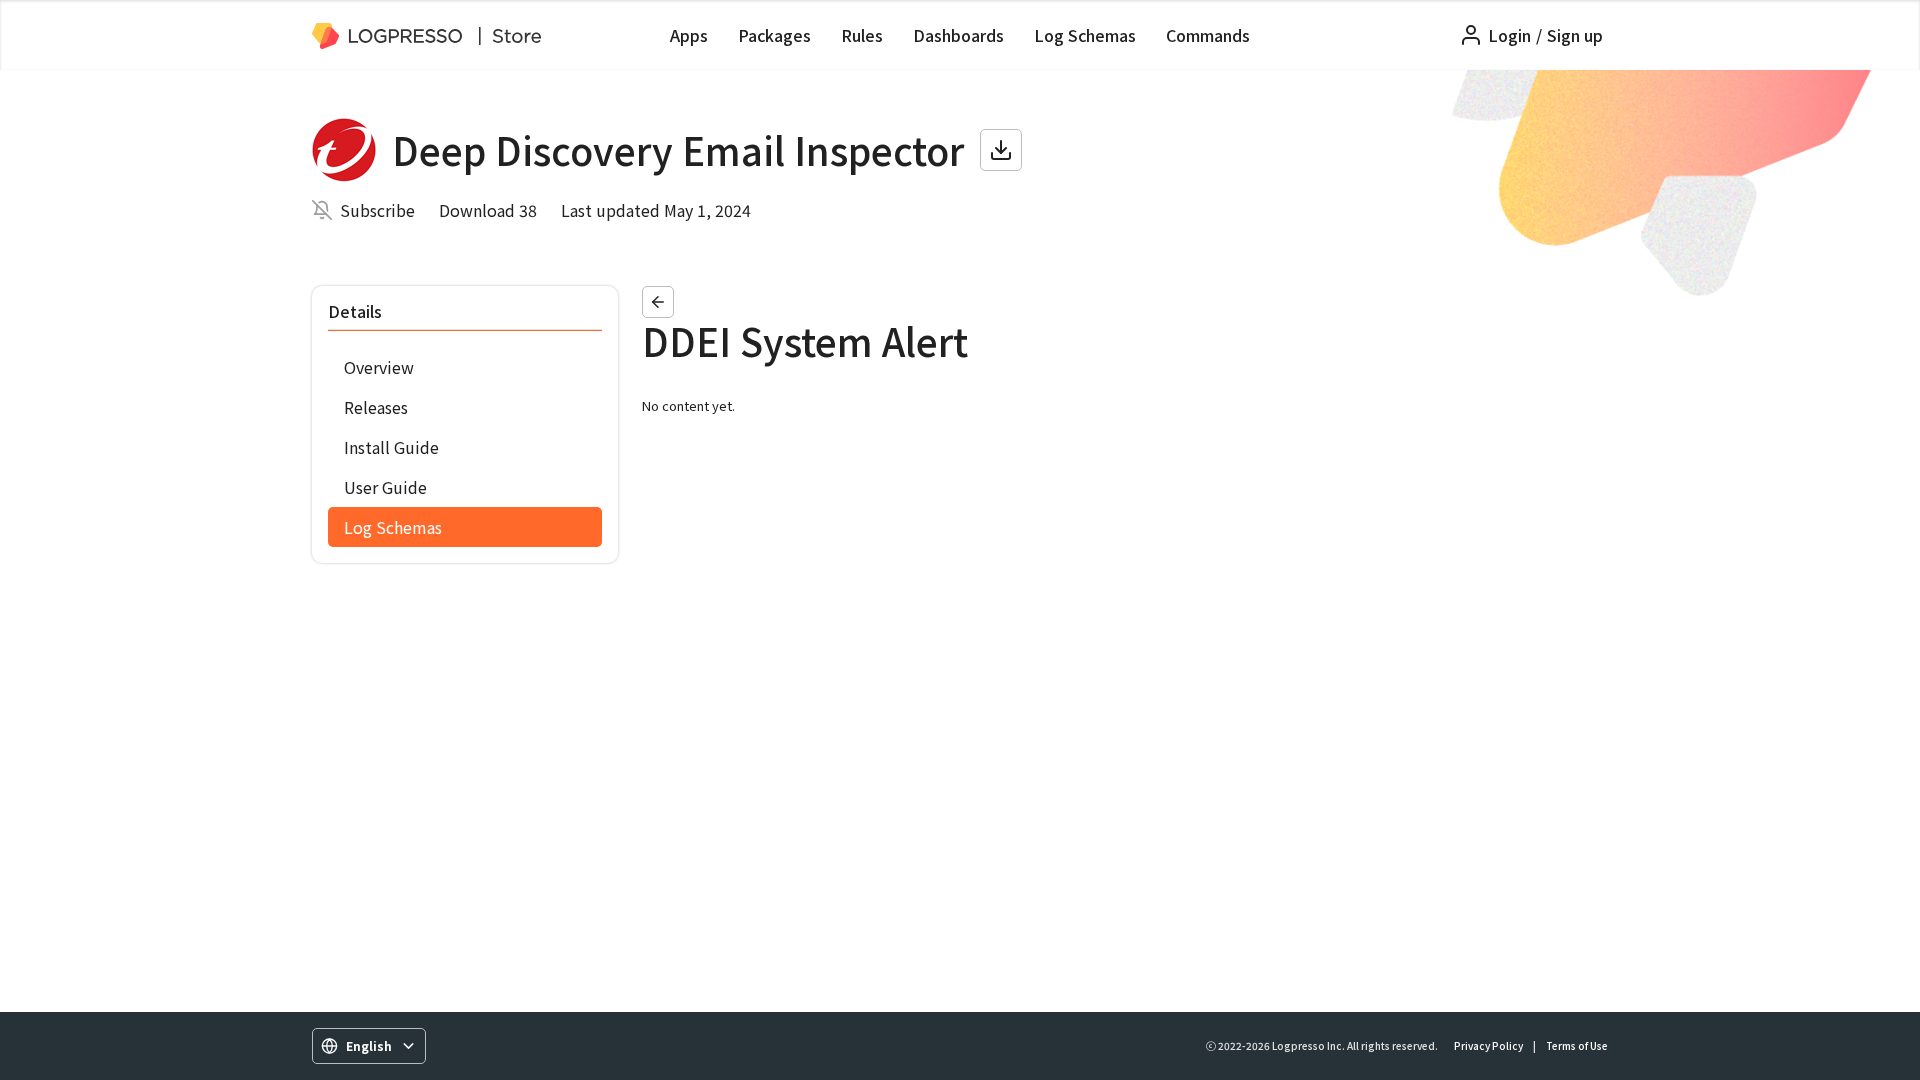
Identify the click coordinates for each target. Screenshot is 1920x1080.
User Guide (385, 487)
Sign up (1575, 35)
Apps (689, 35)
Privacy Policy (1488, 1045)
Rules (862, 35)
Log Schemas (1085, 35)
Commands (1208, 35)
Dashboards (958, 35)
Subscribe (377, 210)
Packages (774, 35)
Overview (379, 367)
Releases (376, 407)
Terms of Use (1577, 1045)
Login (1509, 35)
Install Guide (391, 447)
